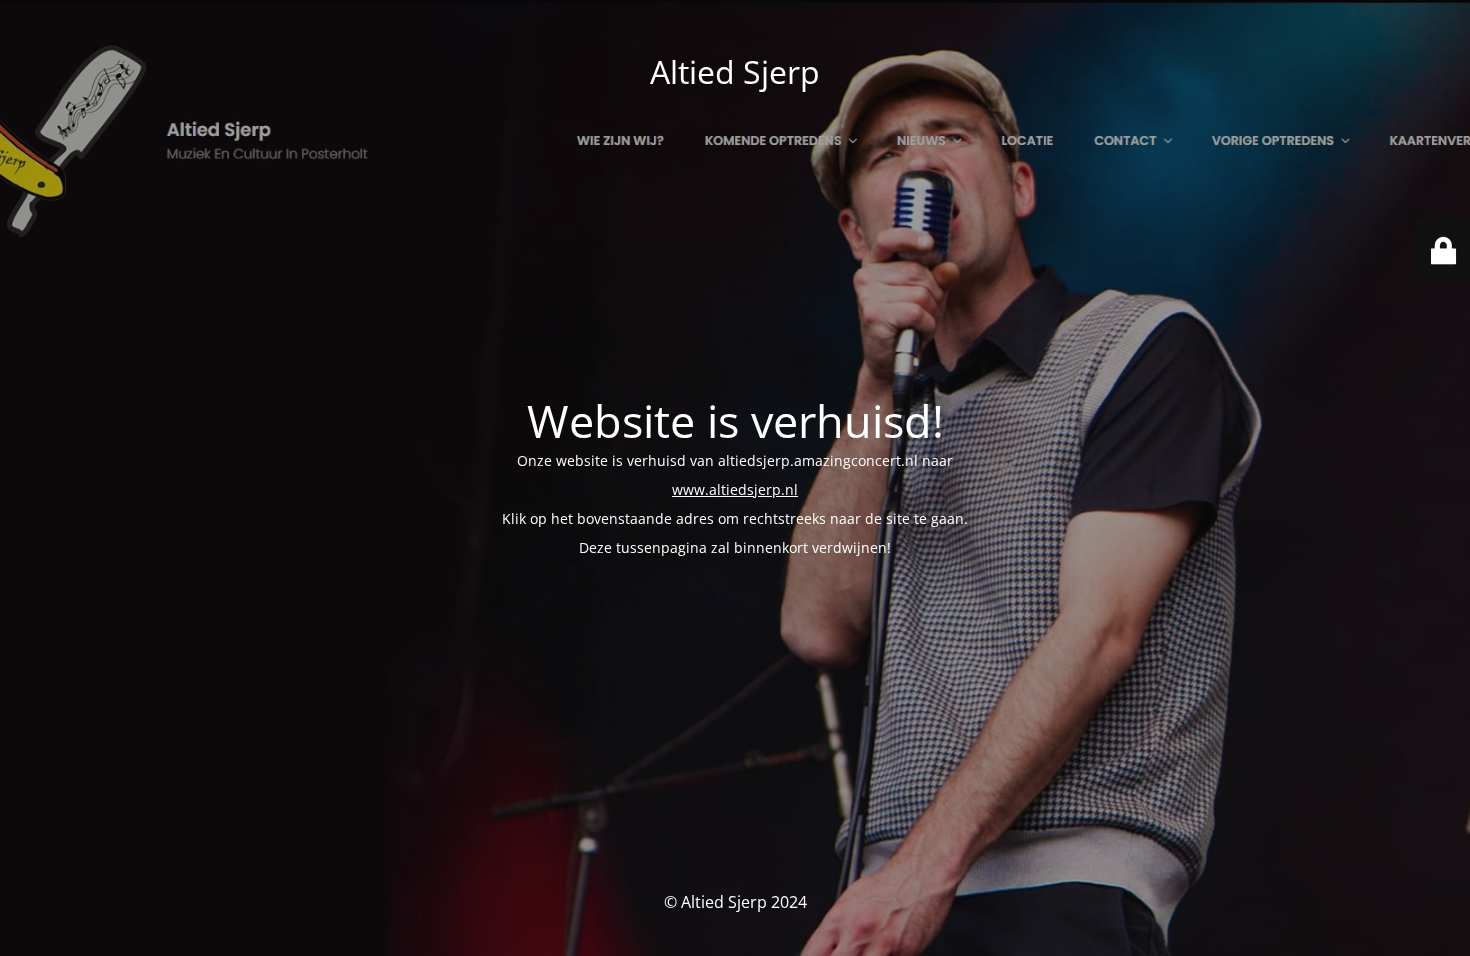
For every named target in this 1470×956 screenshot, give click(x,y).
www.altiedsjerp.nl (735, 489)
